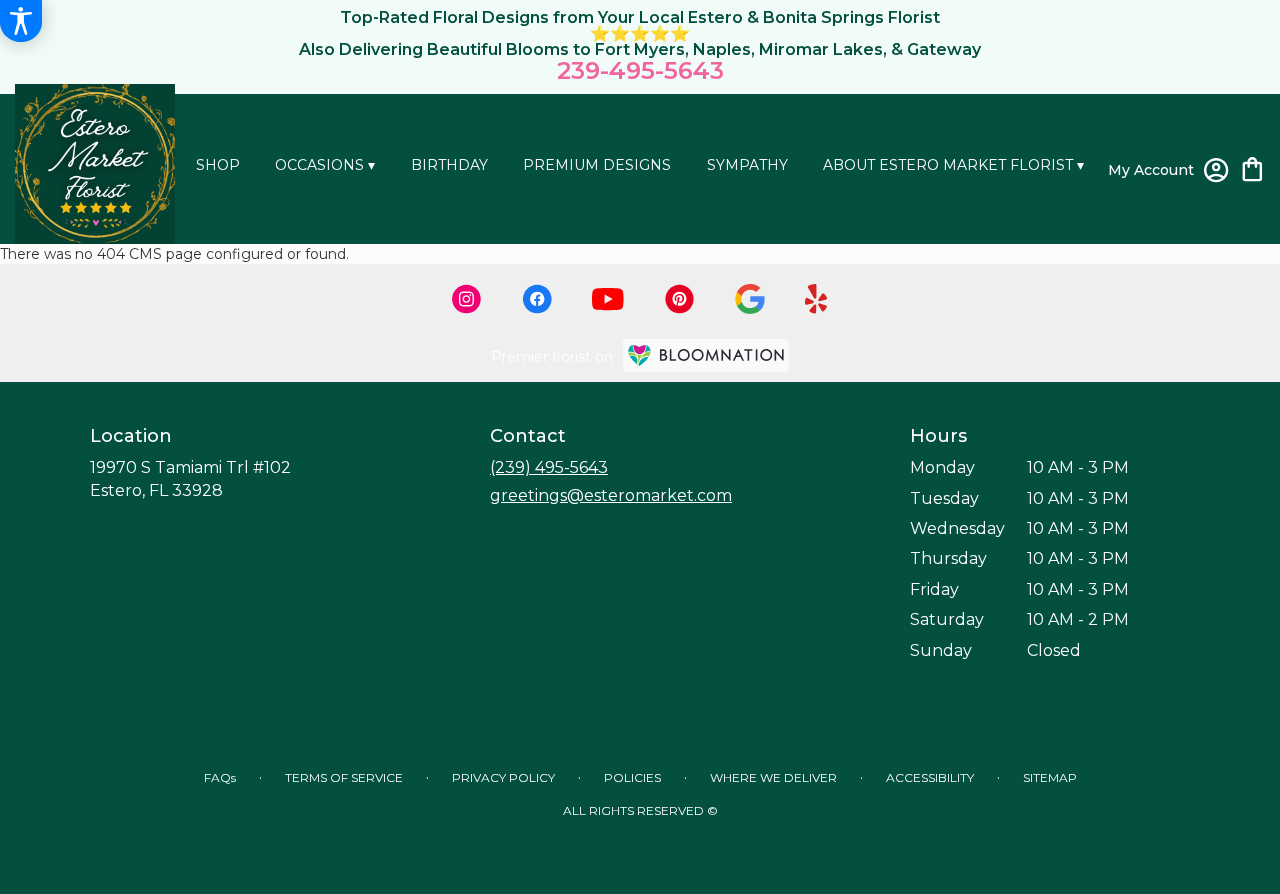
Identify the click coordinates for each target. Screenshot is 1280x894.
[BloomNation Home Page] (706, 355)
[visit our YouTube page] (608, 299)
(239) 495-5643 (549, 467)
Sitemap (1050, 777)
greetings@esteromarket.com (611, 495)
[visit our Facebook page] (537, 299)
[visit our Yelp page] (816, 299)
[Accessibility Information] (21, 21)
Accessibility (930, 777)
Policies (632, 777)
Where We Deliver (773, 777)
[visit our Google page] (750, 299)
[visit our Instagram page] (467, 299)
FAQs (220, 777)
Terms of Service (344, 777)
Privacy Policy (503, 777)
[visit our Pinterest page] (680, 299)
